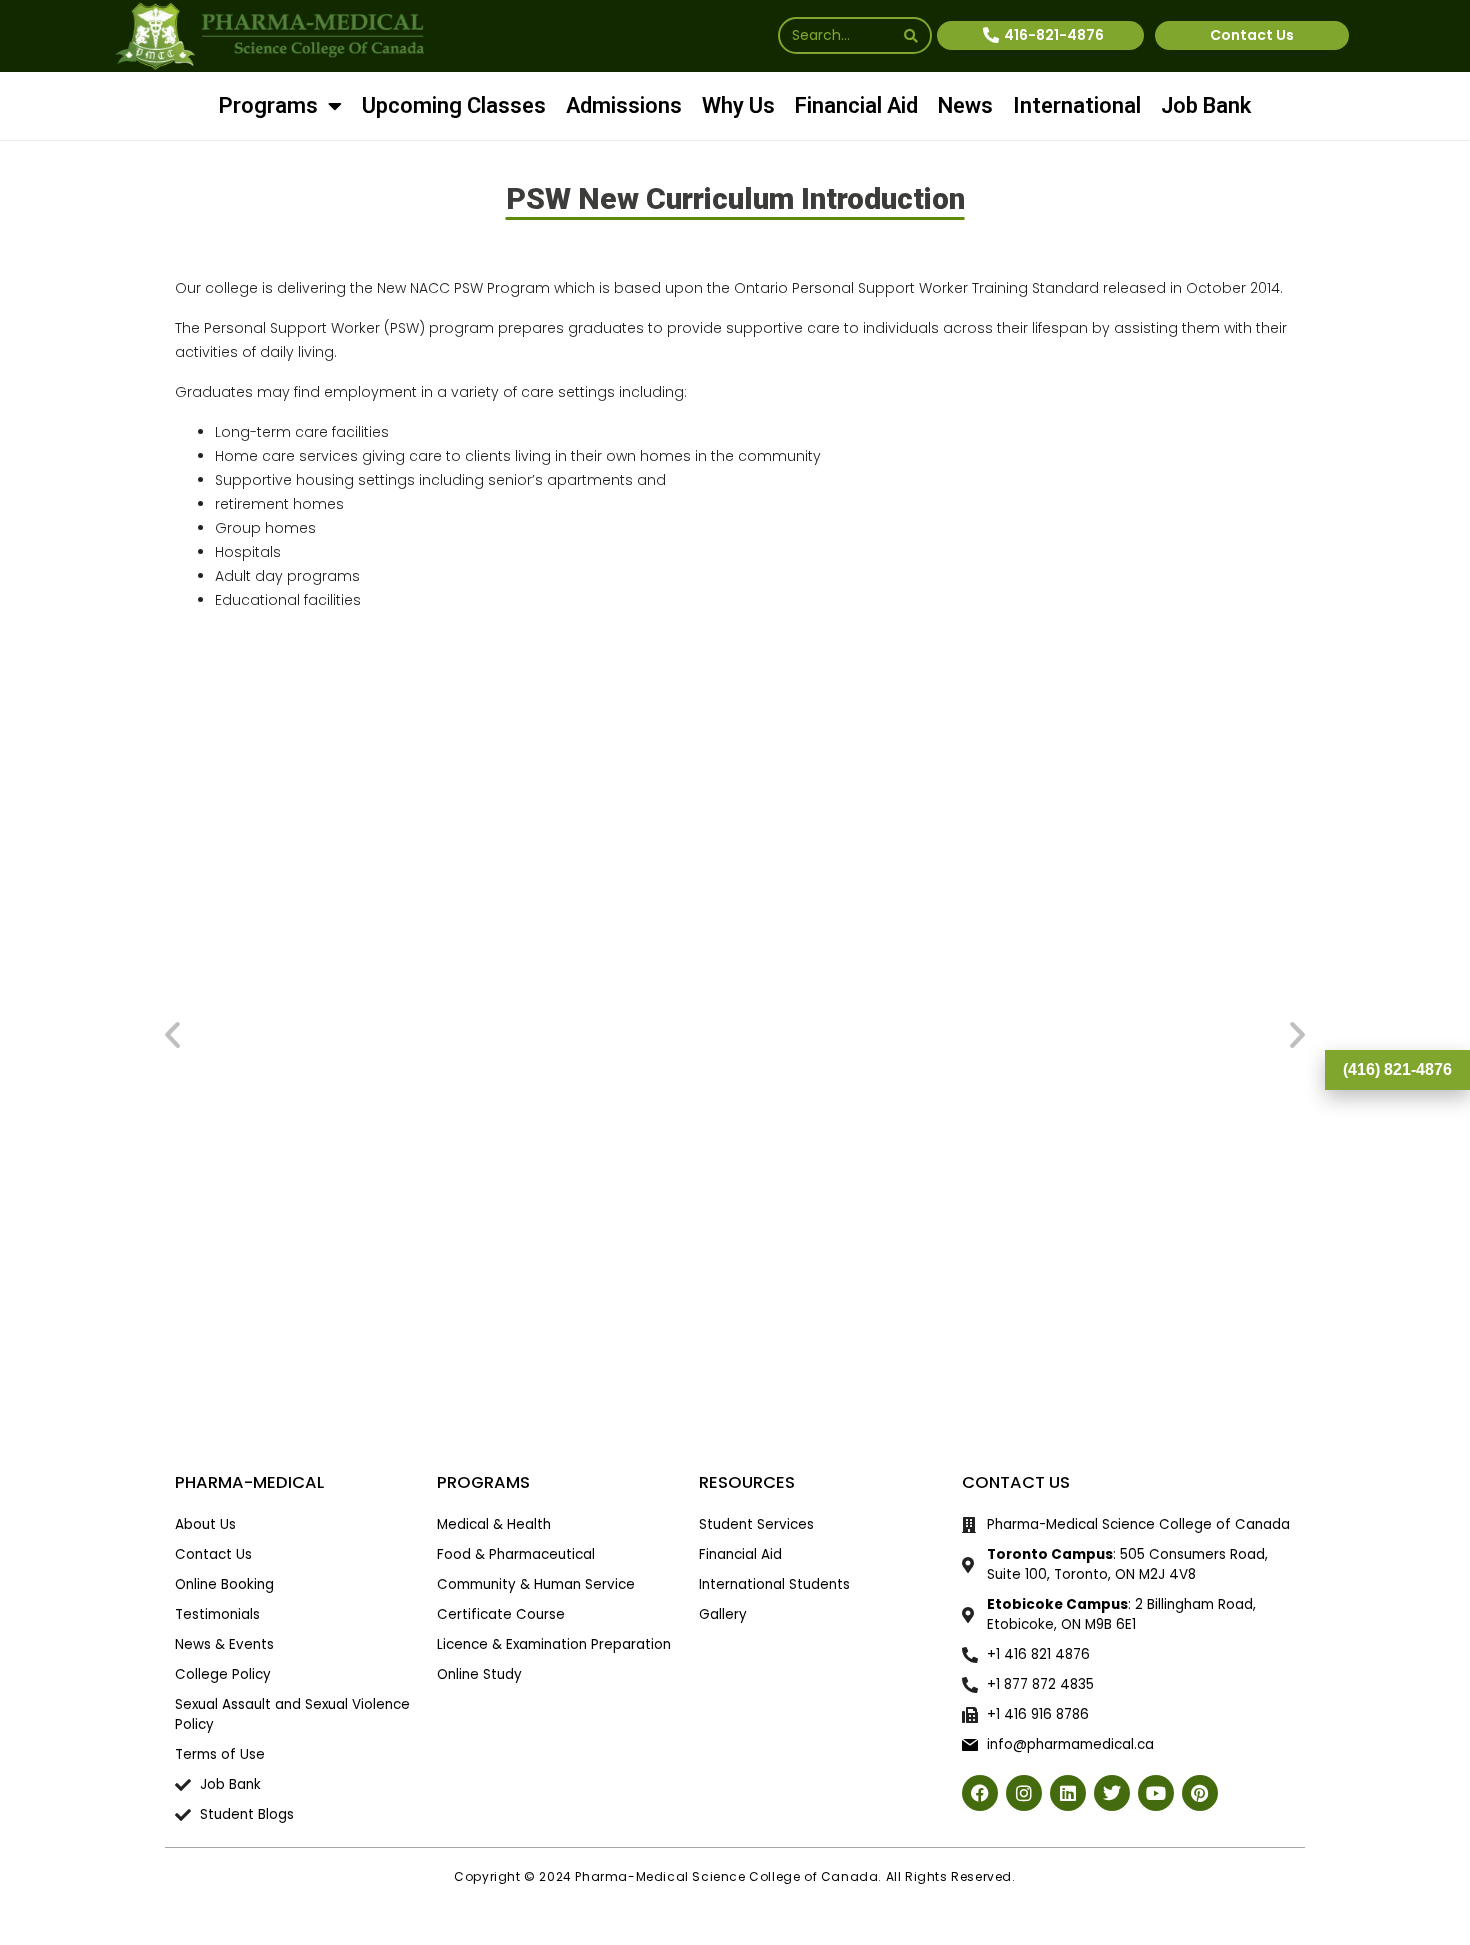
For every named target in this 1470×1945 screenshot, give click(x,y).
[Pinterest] (1200, 1325)
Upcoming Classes (454, 105)
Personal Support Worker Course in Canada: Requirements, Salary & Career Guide (592, 869)
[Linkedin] (1068, 1325)
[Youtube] (1156, 1325)
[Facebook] (980, 1325)
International (1077, 105)
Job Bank (1206, 105)
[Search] (911, 35)
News (965, 105)
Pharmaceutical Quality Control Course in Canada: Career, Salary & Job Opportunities (878, 869)
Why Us (738, 105)
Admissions (624, 105)
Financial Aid (856, 105)
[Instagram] (1024, 1325)
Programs (268, 105)
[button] (172, 800)
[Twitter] (1112, 1325)
